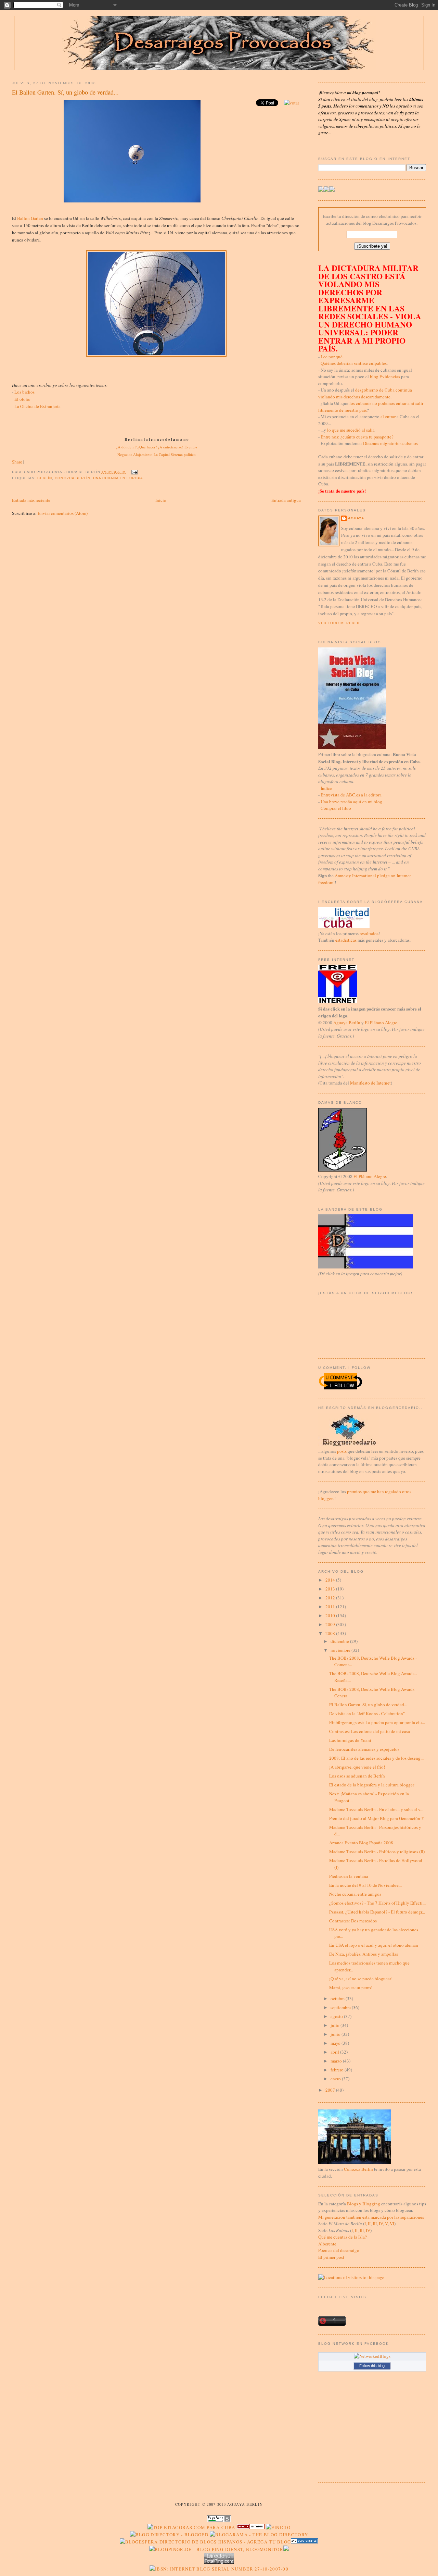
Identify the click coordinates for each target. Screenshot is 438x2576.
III (375, 2224)
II (369, 2224)
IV (381, 2224)
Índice (326, 788)
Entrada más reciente (31, 500)
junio (336, 2034)
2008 (331, 1633)
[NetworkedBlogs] (372, 2356)
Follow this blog (372, 2366)
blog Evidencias (385, 376)
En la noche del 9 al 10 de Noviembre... (365, 1885)
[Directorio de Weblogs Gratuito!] (251, 2527)
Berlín (45, 478)
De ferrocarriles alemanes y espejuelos (364, 1749)
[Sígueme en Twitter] (321, 190)
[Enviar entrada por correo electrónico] (134, 472)
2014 (331, 1580)
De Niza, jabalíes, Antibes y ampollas (364, 1954)
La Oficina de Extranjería (37, 406)
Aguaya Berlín (347, 1023)
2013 (331, 1589)
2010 (331, 1615)
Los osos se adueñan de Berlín (357, 1776)
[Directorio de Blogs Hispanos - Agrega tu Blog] (205, 2542)
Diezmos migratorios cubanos (390, 443)
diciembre (340, 1641)
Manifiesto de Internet (370, 1083)
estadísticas (346, 940)
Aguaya (356, 518)
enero (336, 2079)
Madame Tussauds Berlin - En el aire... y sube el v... (376, 1809)
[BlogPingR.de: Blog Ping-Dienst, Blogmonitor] (216, 2549)
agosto (337, 2016)
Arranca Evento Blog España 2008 (361, 1843)
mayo (336, 2043)
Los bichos (24, 392)
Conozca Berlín (72, 478)
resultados (369, 933)
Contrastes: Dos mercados (353, 1921)
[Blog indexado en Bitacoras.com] (191, 2527)
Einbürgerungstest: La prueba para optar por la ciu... (377, 1722)
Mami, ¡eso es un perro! (351, 1987)
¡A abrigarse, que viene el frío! (357, 1767)
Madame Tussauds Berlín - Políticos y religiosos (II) (377, 1851)
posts (342, 1451)
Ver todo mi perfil (339, 623)
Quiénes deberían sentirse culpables (354, 363)
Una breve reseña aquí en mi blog (351, 802)
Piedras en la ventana (349, 1876)
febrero (338, 2070)
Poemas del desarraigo (339, 2250)
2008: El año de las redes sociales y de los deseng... (376, 1758)
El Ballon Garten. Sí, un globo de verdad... (65, 92)
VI (392, 2224)
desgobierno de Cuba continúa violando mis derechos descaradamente (365, 393)
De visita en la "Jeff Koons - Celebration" (367, 1713)
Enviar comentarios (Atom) (63, 513)
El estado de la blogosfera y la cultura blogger (372, 1785)
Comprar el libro (336, 808)
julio (336, 2025)
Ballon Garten (30, 218)
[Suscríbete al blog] (332, 190)
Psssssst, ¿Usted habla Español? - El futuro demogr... (377, 1912)
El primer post (331, 2257)
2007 (331, 2090)
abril (335, 2052)
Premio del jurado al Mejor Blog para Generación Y (377, 1818)
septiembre (341, 2007)
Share (17, 462)
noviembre (341, 1650)
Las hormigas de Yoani (350, 1740)
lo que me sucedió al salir (350, 430)
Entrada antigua (286, 500)
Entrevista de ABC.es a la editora (351, 795)
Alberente (327, 2244)
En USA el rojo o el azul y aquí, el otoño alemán (374, 1945)
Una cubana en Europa (118, 478)
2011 (331, 1607)
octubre (338, 1998)
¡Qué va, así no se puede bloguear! (361, 1979)
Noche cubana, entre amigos (355, 1894)
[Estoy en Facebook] (326, 190)
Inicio (161, 500)
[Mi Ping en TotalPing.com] (219, 2562)
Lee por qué (332, 357)
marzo (337, 2061)
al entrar (388, 417)
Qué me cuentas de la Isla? (343, 2237)
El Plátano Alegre (381, 1023)
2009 (331, 1624)
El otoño (22, 399)
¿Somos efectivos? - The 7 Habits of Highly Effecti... (377, 1903)
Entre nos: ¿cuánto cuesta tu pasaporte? (357, 437)
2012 (331, 1598)
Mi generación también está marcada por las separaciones (371, 2217)
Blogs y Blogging (364, 2204)
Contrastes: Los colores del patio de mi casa (370, 1731)
